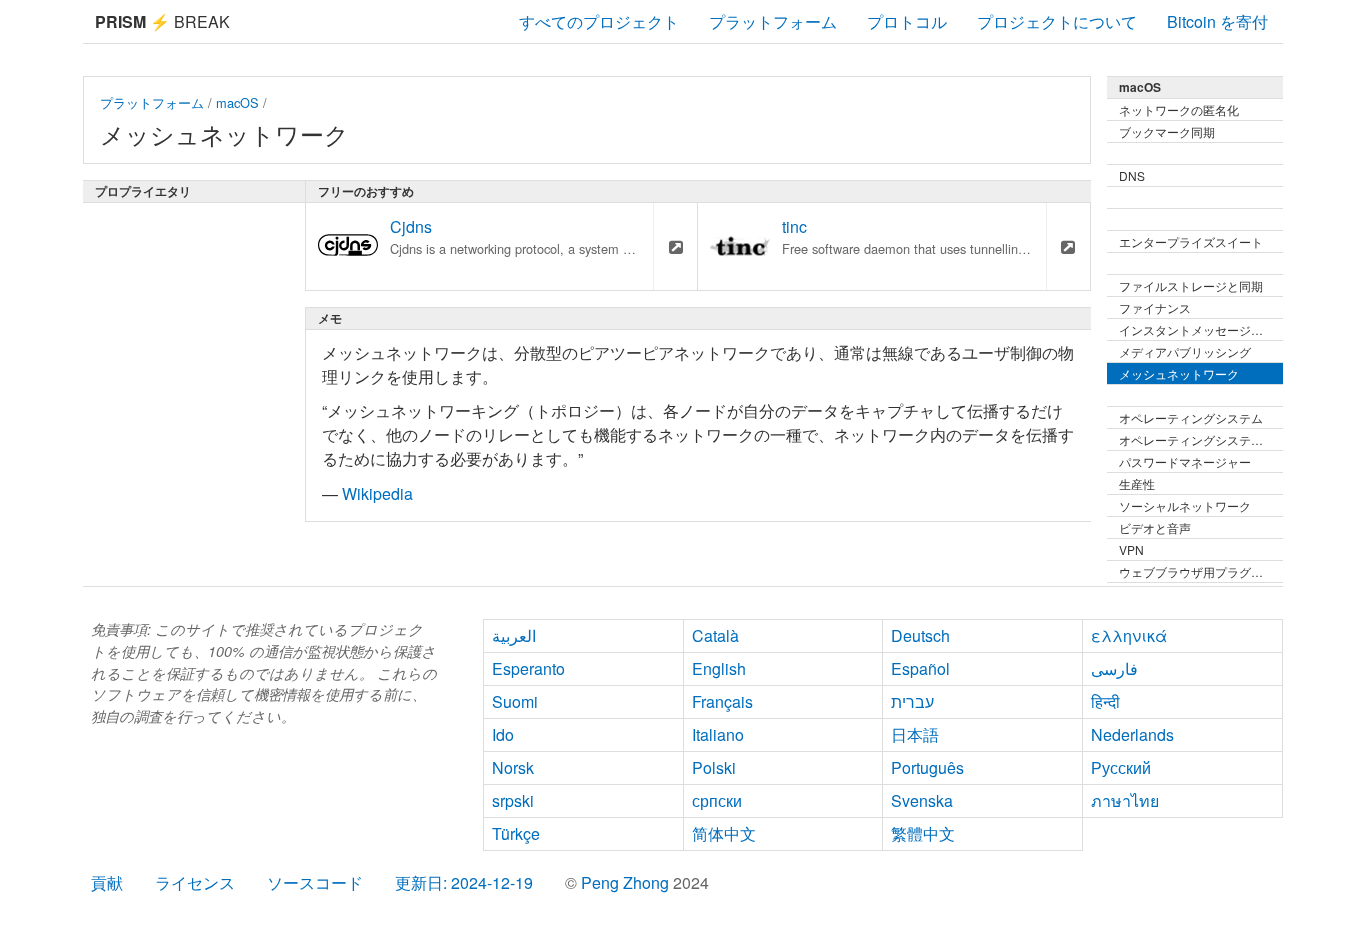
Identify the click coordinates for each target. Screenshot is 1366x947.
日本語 (915, 734)
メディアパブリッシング (1185, 351)
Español (920, 668)
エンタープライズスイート (1191, 241)
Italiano (718, 734)
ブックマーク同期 (1167, 131)
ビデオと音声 (1155, 527)
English (719, 668)
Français (722, 701)
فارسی (1114, 668)
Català (715, 635)
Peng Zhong (627, 882)
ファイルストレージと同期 (1191, 285)
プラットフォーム (773, 21)
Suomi (515, 701)
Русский (1121, 767)
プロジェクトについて (1057, 21)
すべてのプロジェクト (599, 21)
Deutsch (920, 635)
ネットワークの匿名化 (1179, 109)
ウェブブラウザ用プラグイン (1197, 571)
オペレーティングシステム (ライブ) (1201, 439)
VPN (1131, 549)
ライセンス (195, 882)
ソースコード (315, 882)
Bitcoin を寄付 (1217, 21)
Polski (714, 767)
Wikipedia (377, 493)
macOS (237, 102)
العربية (514, 635)
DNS (1132, 175)
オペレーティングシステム (1191, 417)
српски (717, 800)
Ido (503, 734)
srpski (513, 800)
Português (927, 767)
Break (162, 21)
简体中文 (724, 833)
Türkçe (516, 833)
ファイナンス (1155, 307)
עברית (912, 701)
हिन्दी (1105, 701)
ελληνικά (1129, 635)
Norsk (513, 767)
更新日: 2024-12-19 (464, 882)
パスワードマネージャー (1185, 461)
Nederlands (1132, 734)
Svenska (922, 800)
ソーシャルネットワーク (1185, 505)
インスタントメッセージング (1197, 329)
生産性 (1137, 483)
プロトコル (907, 21)
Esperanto (528, 668)
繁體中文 (923, 833)
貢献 (107, 882)
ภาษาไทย (1125, 800)
